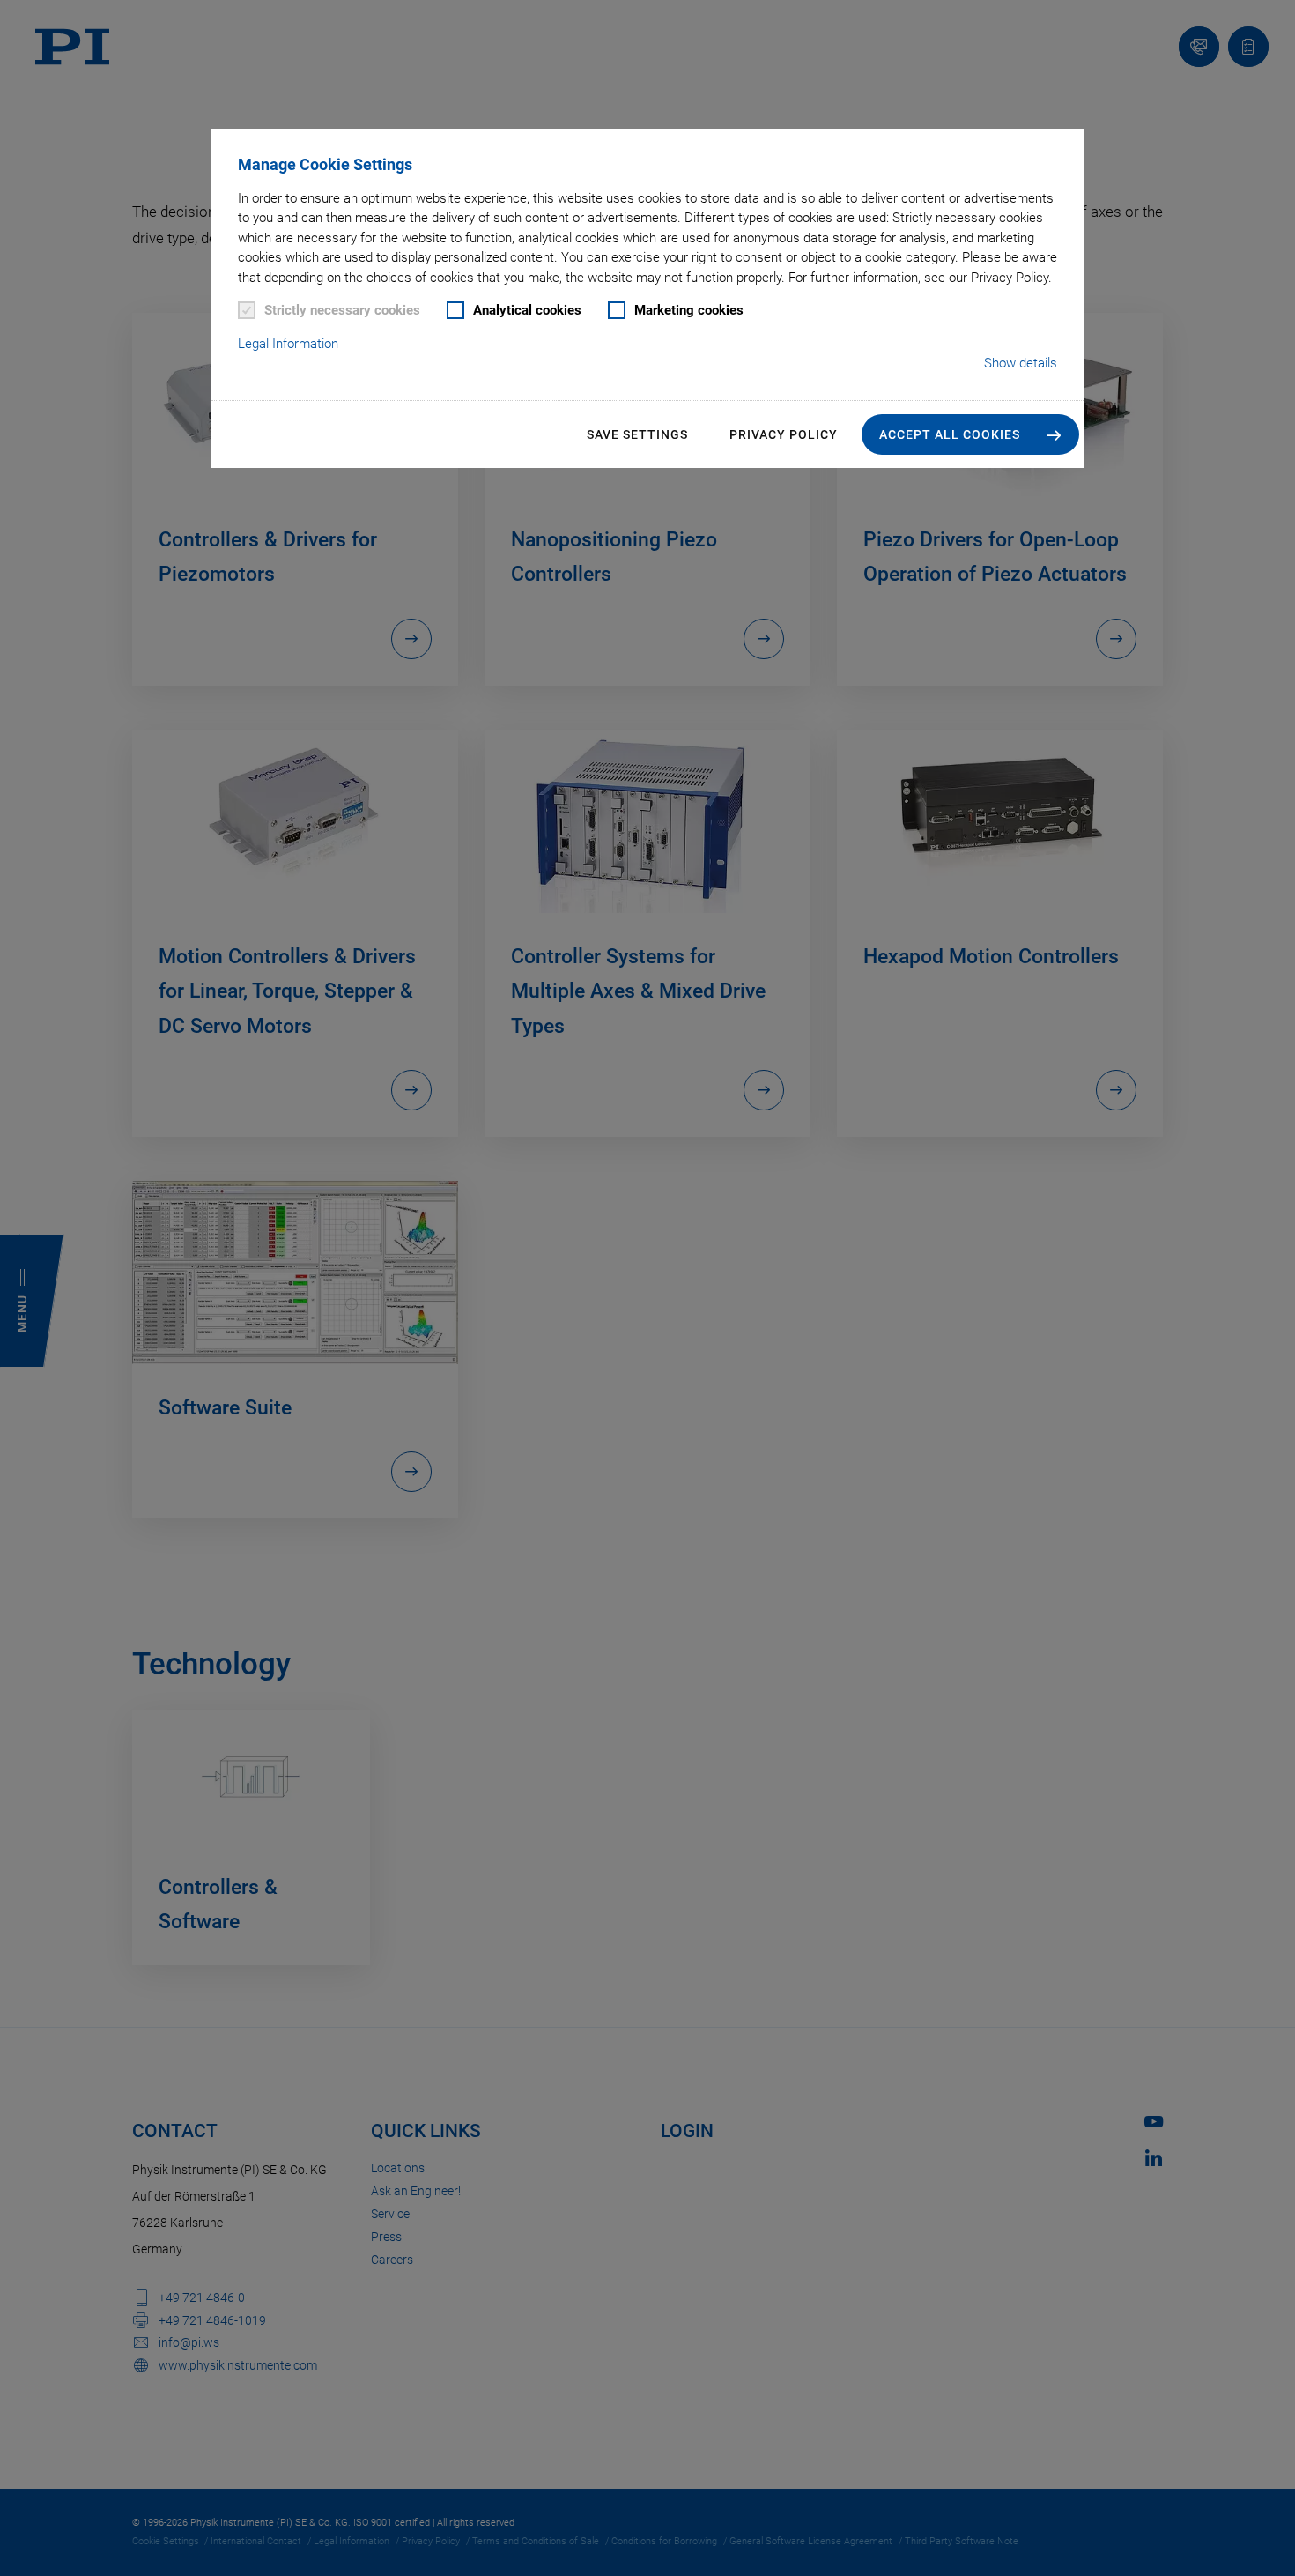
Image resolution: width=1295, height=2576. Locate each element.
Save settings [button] (637, 434)
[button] (970, 434)
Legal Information (288, 344)
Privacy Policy (784, 434)
